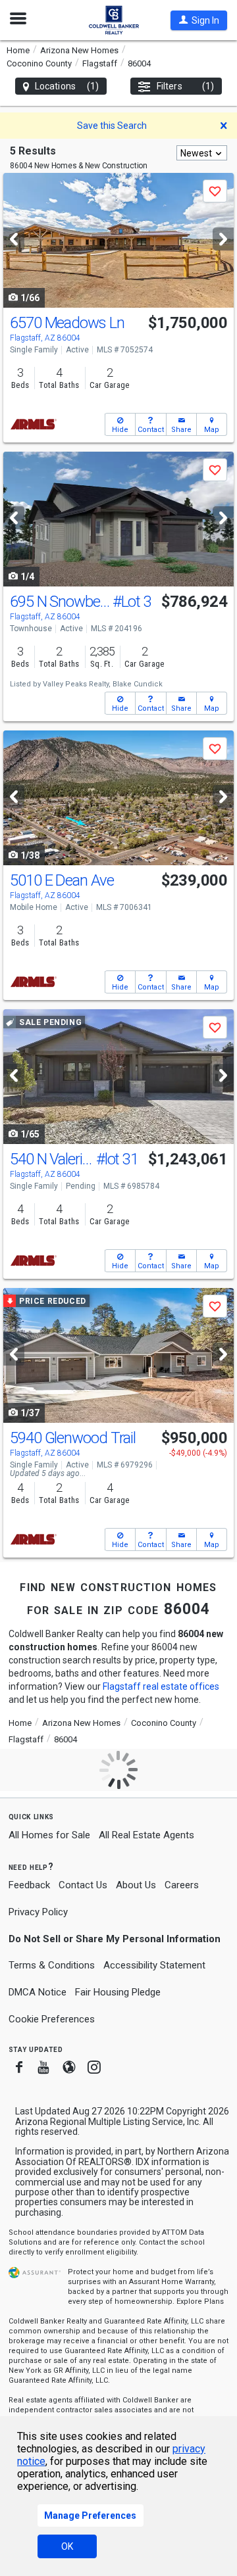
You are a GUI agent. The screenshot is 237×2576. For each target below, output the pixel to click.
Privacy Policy (38, 1912)
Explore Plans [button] (200, 2302)
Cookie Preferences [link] (52, 2019)
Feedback (29, 1885)
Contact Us (83, 1885)
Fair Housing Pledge (118, 1992)
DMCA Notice (38, 1992)
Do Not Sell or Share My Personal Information (115, 1939)
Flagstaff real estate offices (161, 1686)
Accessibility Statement (154, 1965)
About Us (136, 1885)
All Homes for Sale (49, 1835)
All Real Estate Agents (146, 1835)
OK (67, 2546)
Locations (67, 86)
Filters (185, 86)
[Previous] (14, 239)
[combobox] (202, 153)
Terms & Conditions (52, 1965)
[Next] (223, 239)
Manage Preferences (90, 2516)
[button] (199, 20)
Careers (182, 1885)
